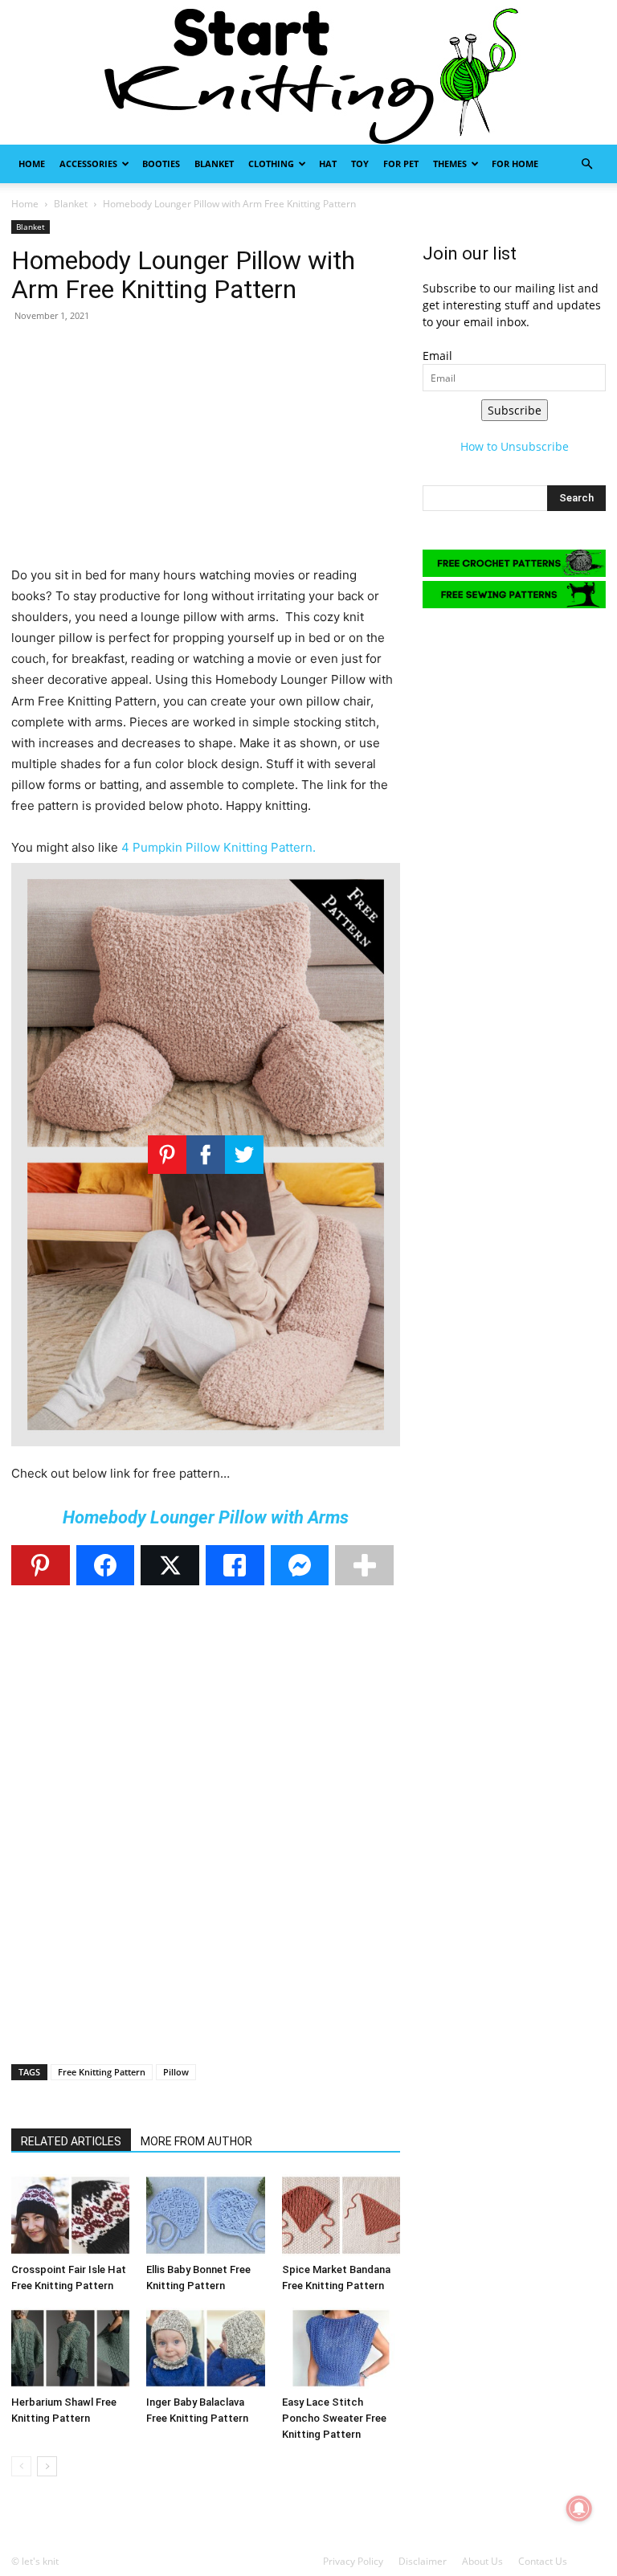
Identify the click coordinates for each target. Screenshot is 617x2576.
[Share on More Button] (364, 1565)
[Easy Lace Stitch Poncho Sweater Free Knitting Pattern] (341, 2348)
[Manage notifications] (579, 2509)
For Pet (401, 164)
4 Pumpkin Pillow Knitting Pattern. (219, 847)
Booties (161, 164)
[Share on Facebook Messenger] (300, 1565)
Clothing (271, 164)
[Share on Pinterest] (41, 1565)
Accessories (88, 164)
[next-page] (47, 2466)
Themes (450, 164)
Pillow (176, 2072)
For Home (515, 164)
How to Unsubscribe (515, 446)
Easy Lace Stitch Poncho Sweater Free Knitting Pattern (334, 2418)
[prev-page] (21, 2466)
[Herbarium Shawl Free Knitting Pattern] (70, 2348)
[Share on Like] (235, 1565)
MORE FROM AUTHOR (196, 2141)
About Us (482, 2561)
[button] (586, 164)
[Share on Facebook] (106, 1565)
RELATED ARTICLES (71, 2141)
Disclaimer (423, 2561)
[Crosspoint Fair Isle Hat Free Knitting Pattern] (70, 2215)
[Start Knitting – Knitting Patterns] (308, 72)
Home (32, 164)
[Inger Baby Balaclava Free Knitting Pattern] (205, 2348)
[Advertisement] (206, 452)
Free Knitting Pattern (102, 2072)
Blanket (214, 164)
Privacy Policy (353, 2561)
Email (437, 356)
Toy (360, 164)
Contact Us (543, 2561)
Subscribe (515, 410)
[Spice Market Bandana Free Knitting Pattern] (341, 2215)
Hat (328, 164)
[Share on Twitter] (170, 1565)
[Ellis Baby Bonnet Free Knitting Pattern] (205, 2215)
